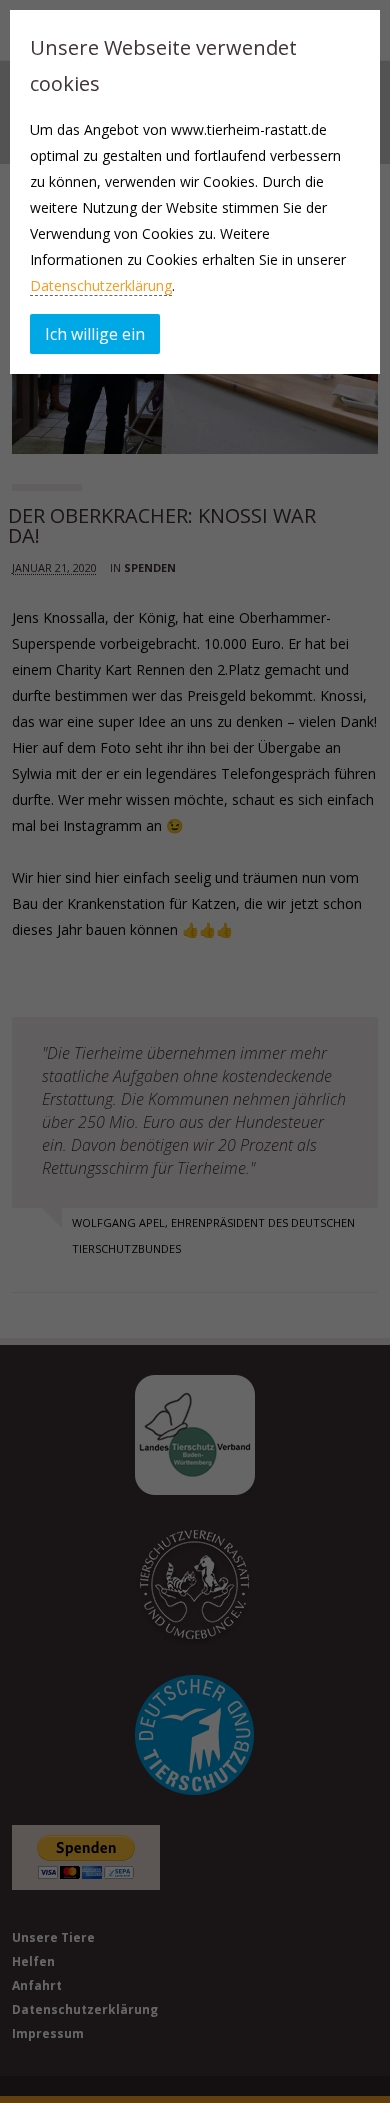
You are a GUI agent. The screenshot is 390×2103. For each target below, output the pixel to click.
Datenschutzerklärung (101, 285)
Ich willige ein (95, 334)
